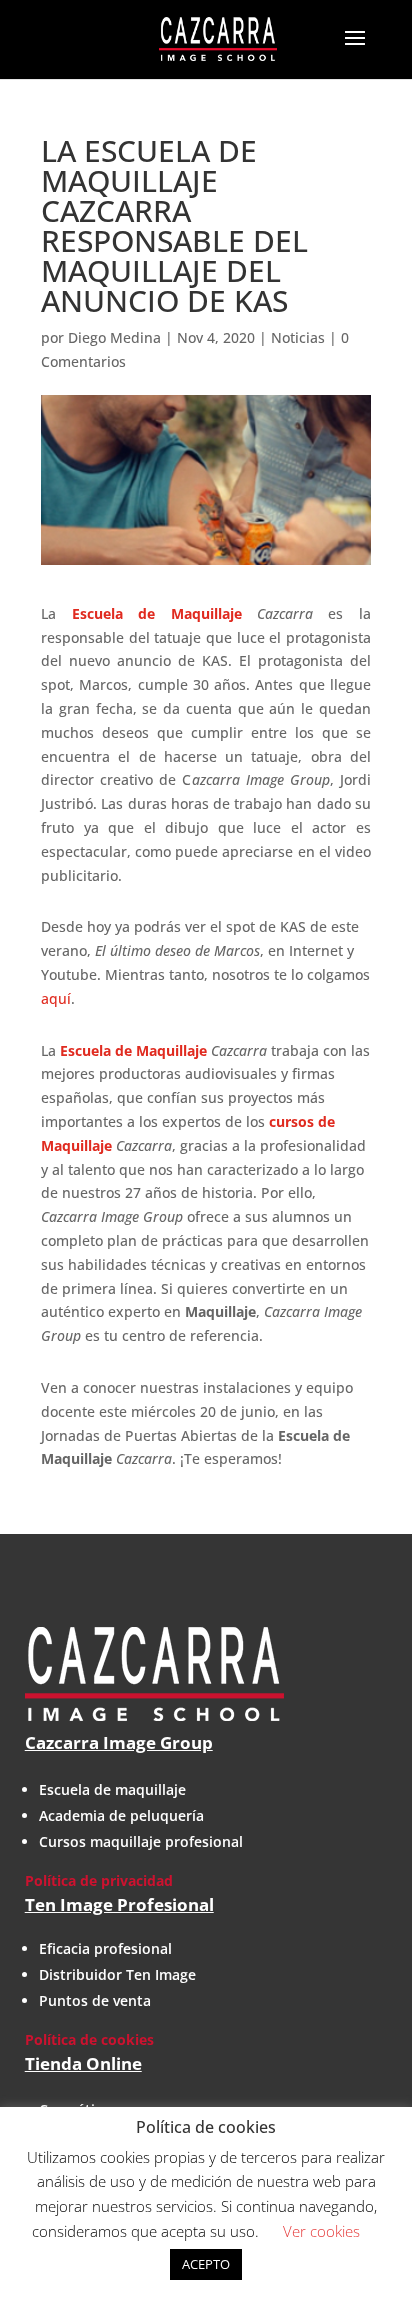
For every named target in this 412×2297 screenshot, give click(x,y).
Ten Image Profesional (119, 1904)
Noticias (298, 337)
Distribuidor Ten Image (117, 1974)
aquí (56, 998)
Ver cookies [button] (321, 2231)
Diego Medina (114, 337)
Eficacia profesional (105, 1948)
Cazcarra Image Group (119, 1742)
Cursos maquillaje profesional (141, 1841)
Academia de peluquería (121, 1815)
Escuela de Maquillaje (133, 1050)
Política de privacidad (99, 1880)
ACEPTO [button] (206, 2264)
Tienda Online (83, 2063)
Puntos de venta (95, 2000)
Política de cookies (89, 2039)
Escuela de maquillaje (112, 1789)
